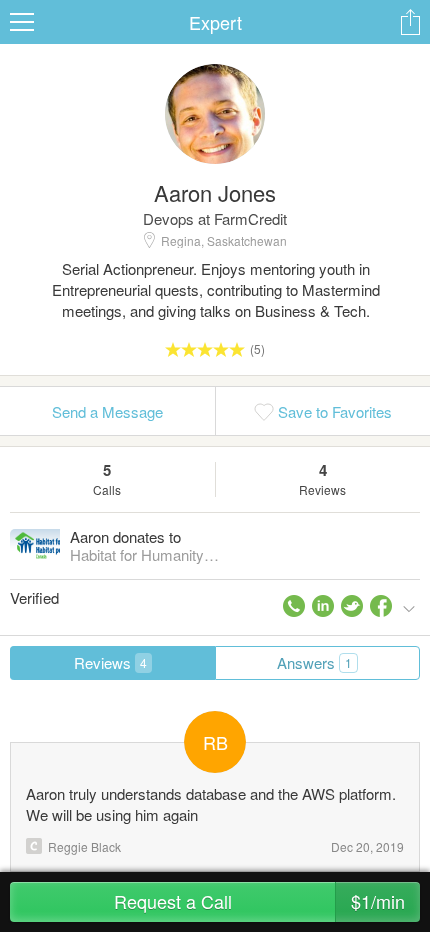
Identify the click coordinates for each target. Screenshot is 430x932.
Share (410, 22)
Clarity (34, 846)
